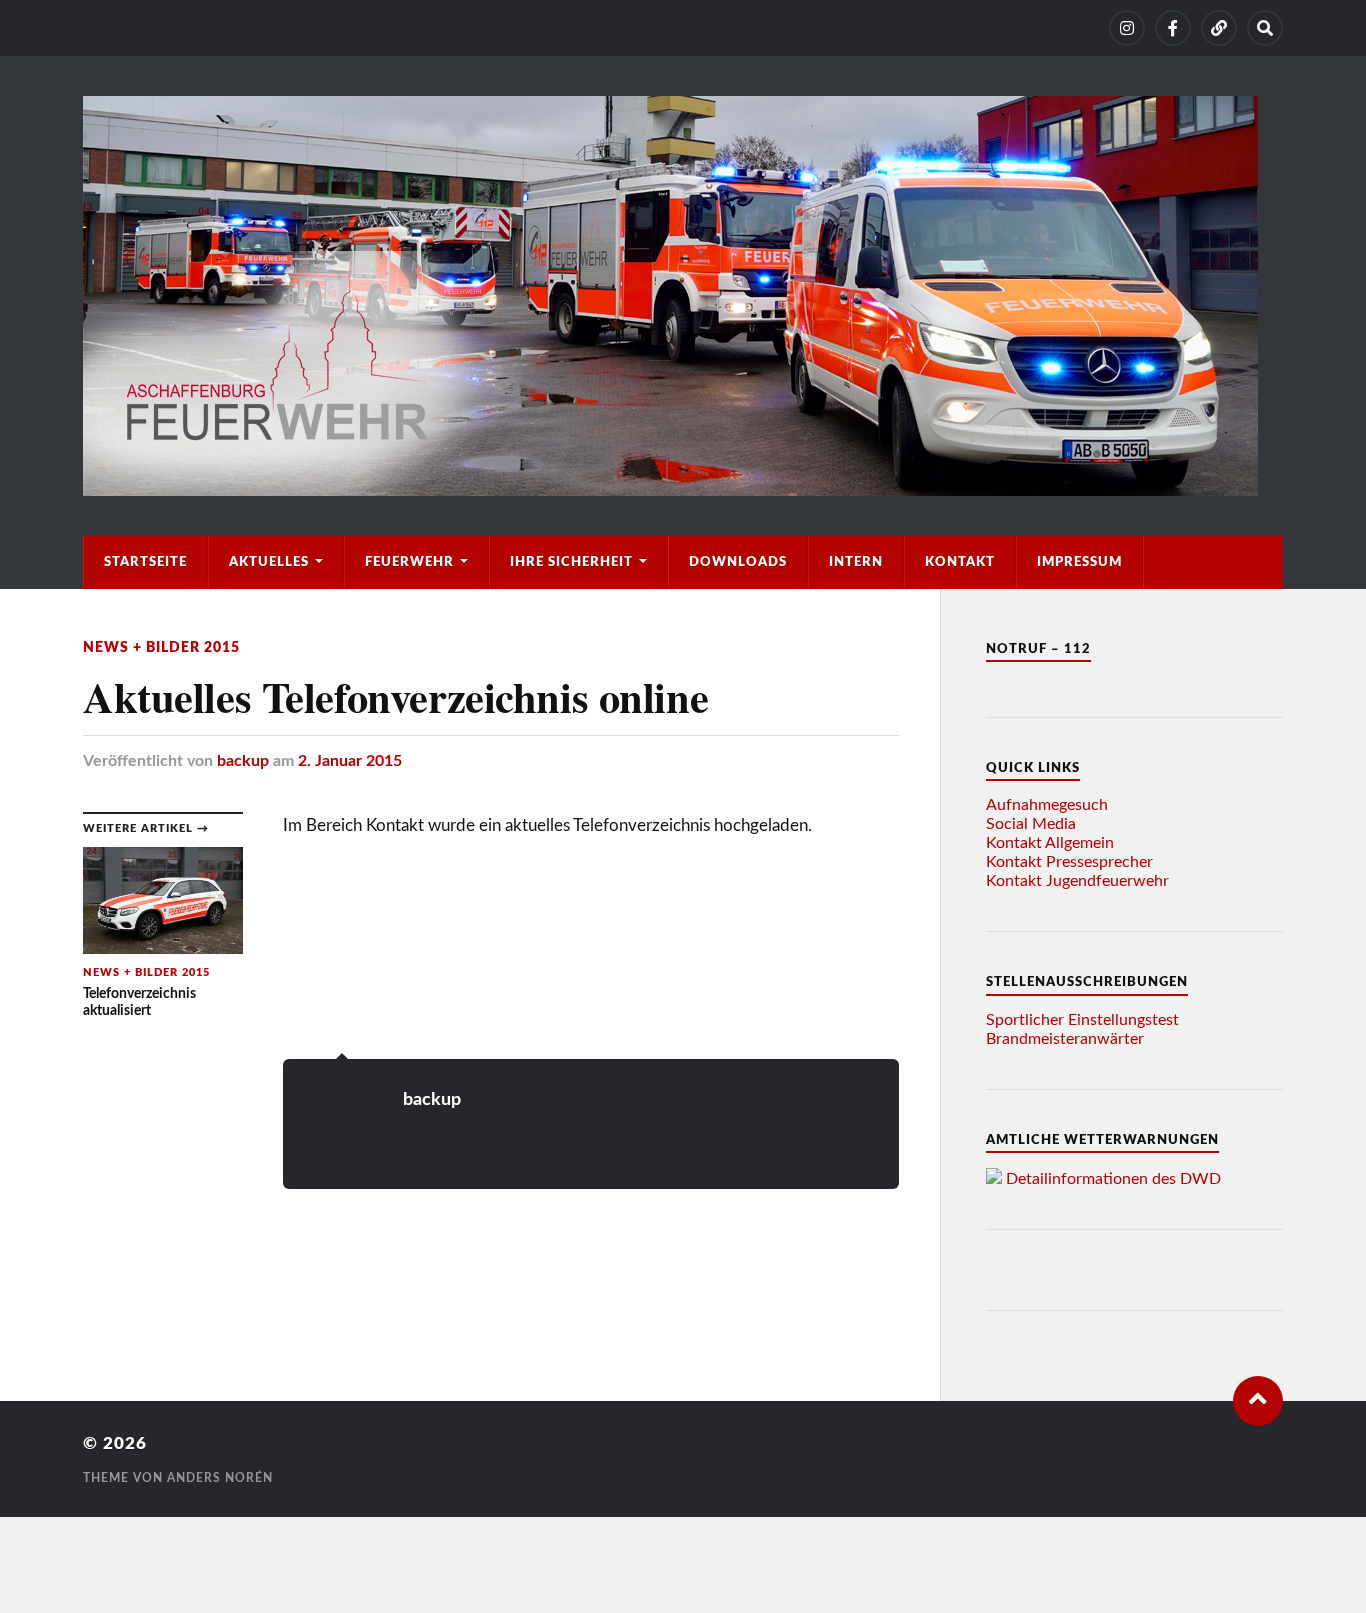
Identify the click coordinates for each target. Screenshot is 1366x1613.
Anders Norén (220, 1478)
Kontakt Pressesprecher (1069, 862)
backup (243, 761)
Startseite (145, 562)
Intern (856, 562)
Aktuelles (269, 562)
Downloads (738, 562)
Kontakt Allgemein (1050, 843)
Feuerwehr (409, 562)
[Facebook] (1173, 28)
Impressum (1079, 562)
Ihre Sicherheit (571, 562)
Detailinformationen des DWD (1113, 1179)
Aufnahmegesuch (1047, 805)
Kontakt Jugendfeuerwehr (1077, 881)
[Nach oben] (1258, 1401)
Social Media (1031, 824)
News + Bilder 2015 (161, 647)
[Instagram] (1127, 28)
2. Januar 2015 (350, 761)
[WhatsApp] (1219, 28)
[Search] (1265, 28)
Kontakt (960, 562)
